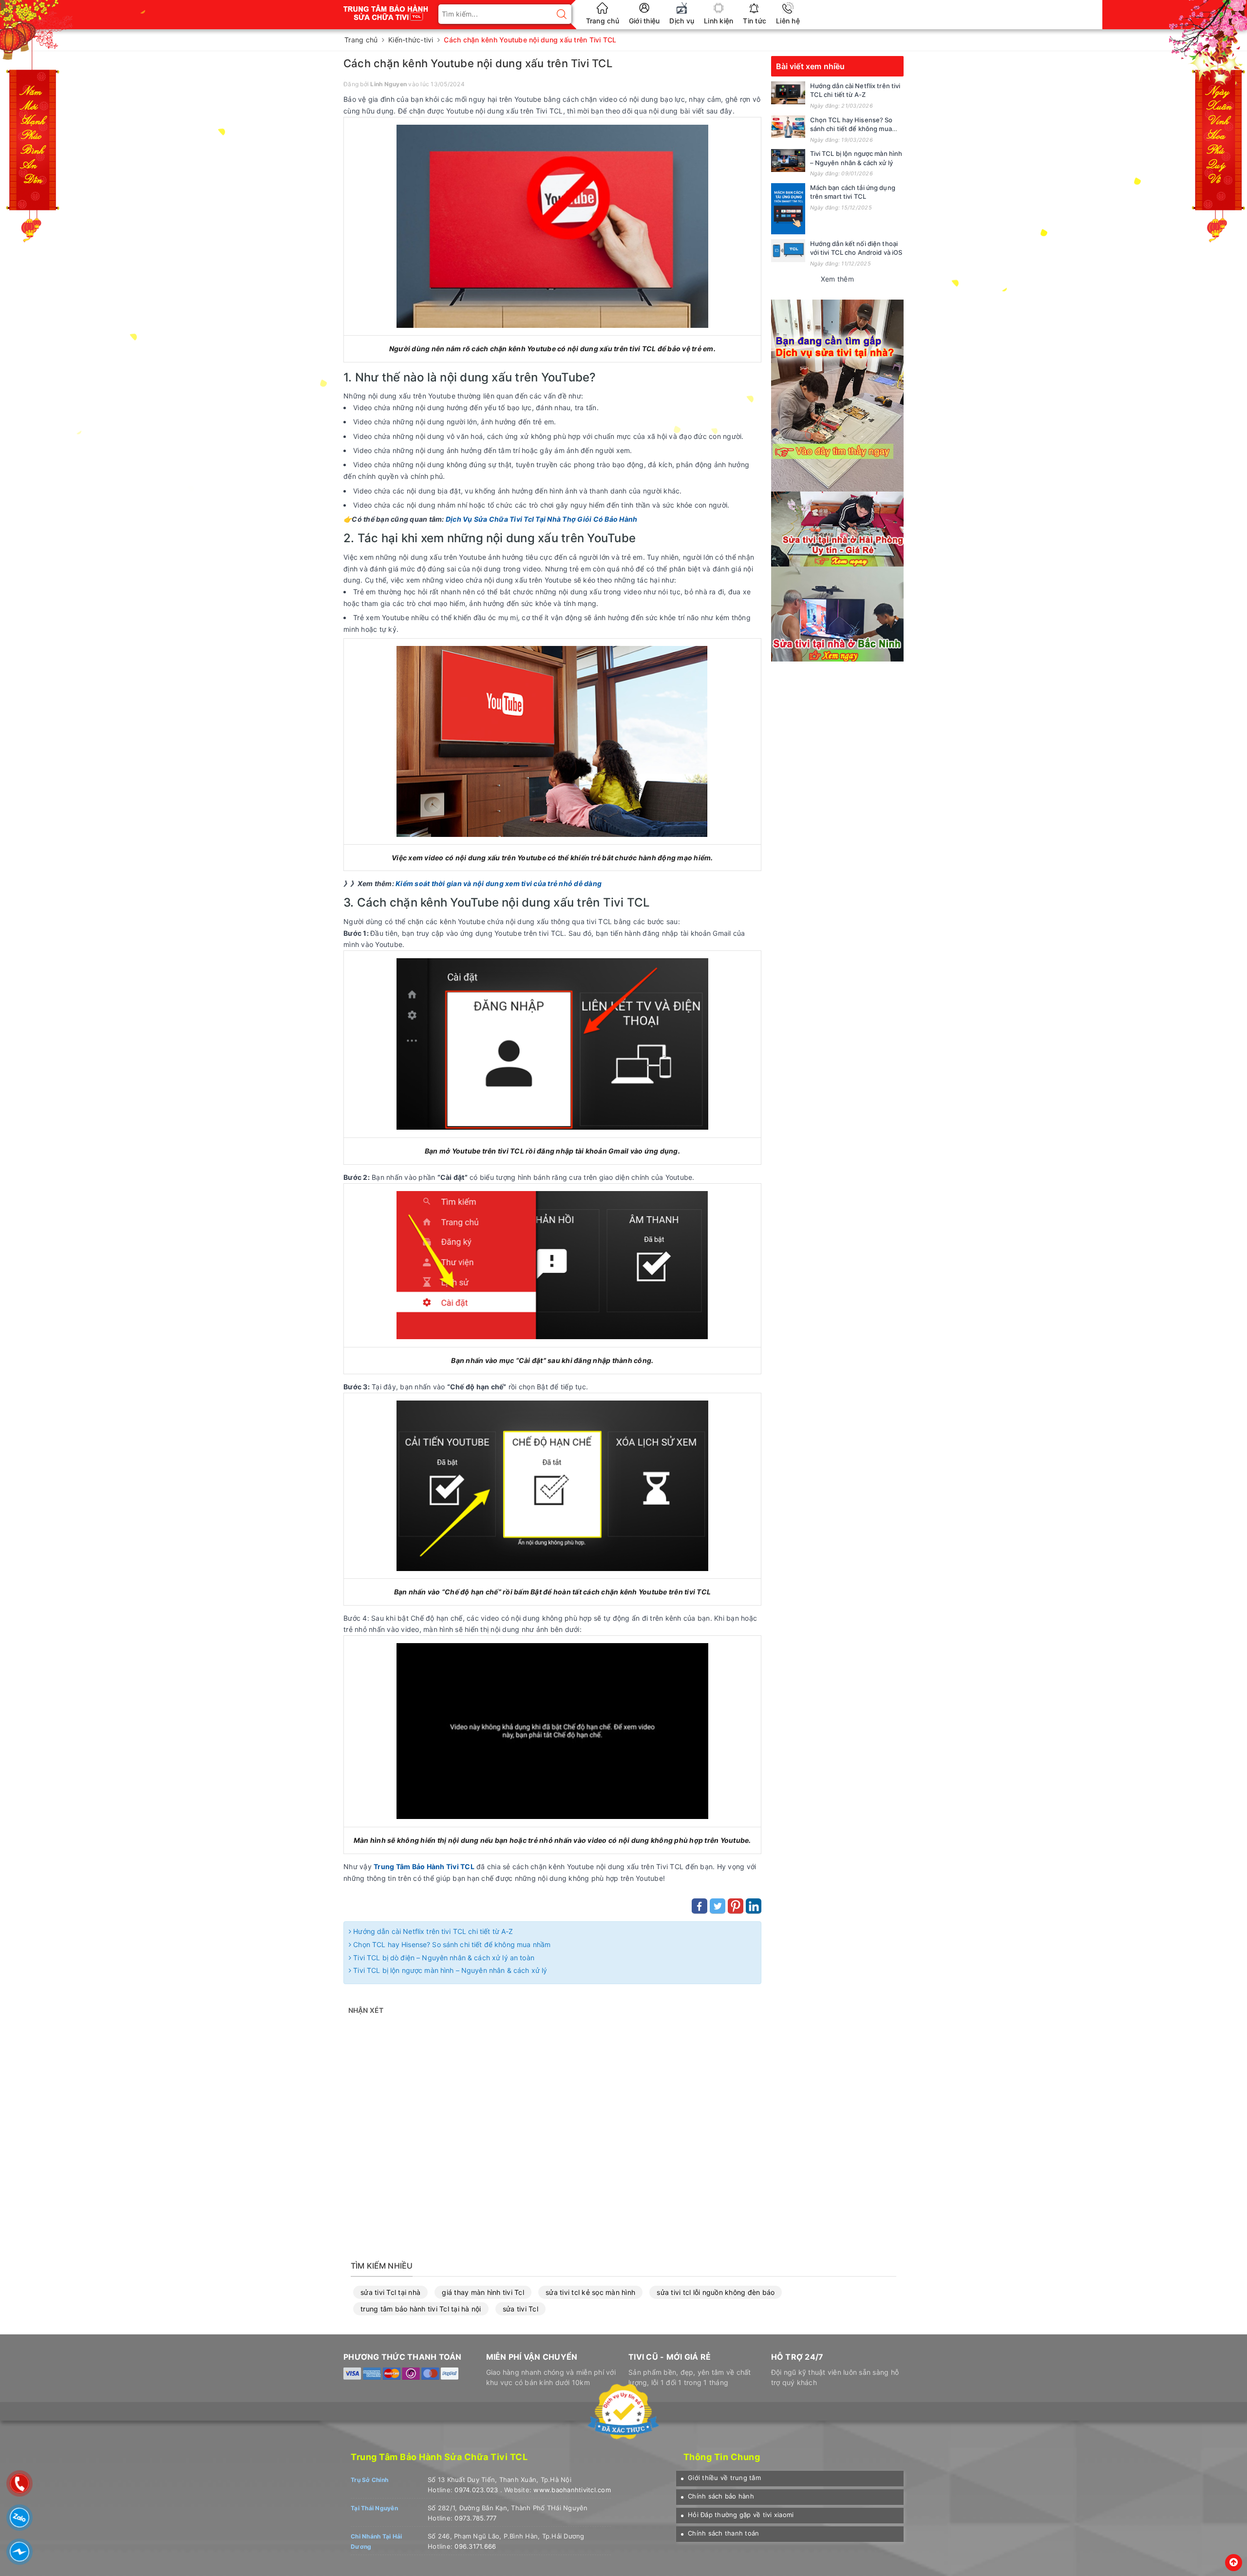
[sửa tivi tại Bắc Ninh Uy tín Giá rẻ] (837, 613)
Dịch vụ (682, 21)
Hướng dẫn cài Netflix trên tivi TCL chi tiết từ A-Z (432, 1931)
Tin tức (755, 21)
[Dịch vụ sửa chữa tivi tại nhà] (837, 395)
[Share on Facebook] (699, 1906)
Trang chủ (603, 21)
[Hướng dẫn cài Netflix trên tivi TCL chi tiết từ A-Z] (788, 93)
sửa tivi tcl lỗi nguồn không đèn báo (716, 2292)
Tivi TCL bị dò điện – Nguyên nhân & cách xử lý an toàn (443, 1958)
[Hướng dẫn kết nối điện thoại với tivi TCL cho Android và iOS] (788, 251)
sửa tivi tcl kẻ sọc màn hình (590, 2292)
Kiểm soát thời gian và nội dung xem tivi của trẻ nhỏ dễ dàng (499, 883)
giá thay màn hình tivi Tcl (483, 2292)
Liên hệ (788, 21)
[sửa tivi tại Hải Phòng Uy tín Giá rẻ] (837, 528)
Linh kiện (718, 21)
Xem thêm (837, 279)
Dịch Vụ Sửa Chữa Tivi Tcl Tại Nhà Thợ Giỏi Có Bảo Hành (542, 519)
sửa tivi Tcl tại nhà (390, 2292)
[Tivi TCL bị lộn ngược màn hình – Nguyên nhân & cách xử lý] (788, 161)
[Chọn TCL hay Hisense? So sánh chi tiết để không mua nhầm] (788, 127)
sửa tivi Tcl (520, 2309)
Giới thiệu (644, 21)
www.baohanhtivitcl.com (572, 2490)
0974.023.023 (476, 2490)
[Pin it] (736, 1906)
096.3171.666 (475, 2546)
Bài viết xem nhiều (811, 66)
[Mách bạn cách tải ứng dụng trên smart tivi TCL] (788, 209)
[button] (721, 2478)
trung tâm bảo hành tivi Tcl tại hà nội (421, 2309)
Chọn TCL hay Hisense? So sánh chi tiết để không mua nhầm (451, 1944)
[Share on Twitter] (718, 1906)
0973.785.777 (475, 2518)
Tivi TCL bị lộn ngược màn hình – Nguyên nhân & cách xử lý (449, 1970)
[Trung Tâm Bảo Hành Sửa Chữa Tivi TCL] (386, 9)
